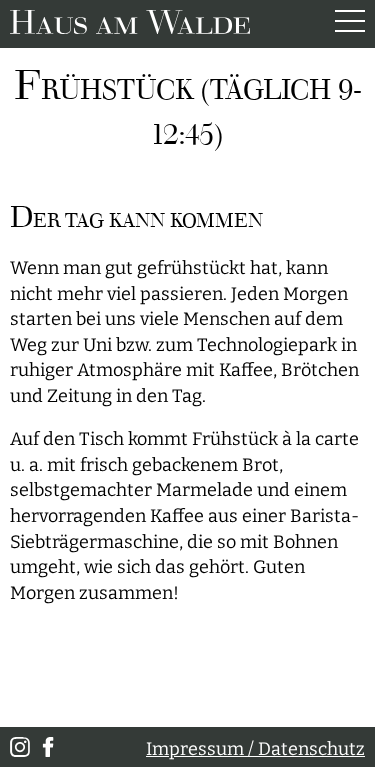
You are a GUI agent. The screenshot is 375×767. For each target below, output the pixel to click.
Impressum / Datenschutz (255, 749)
